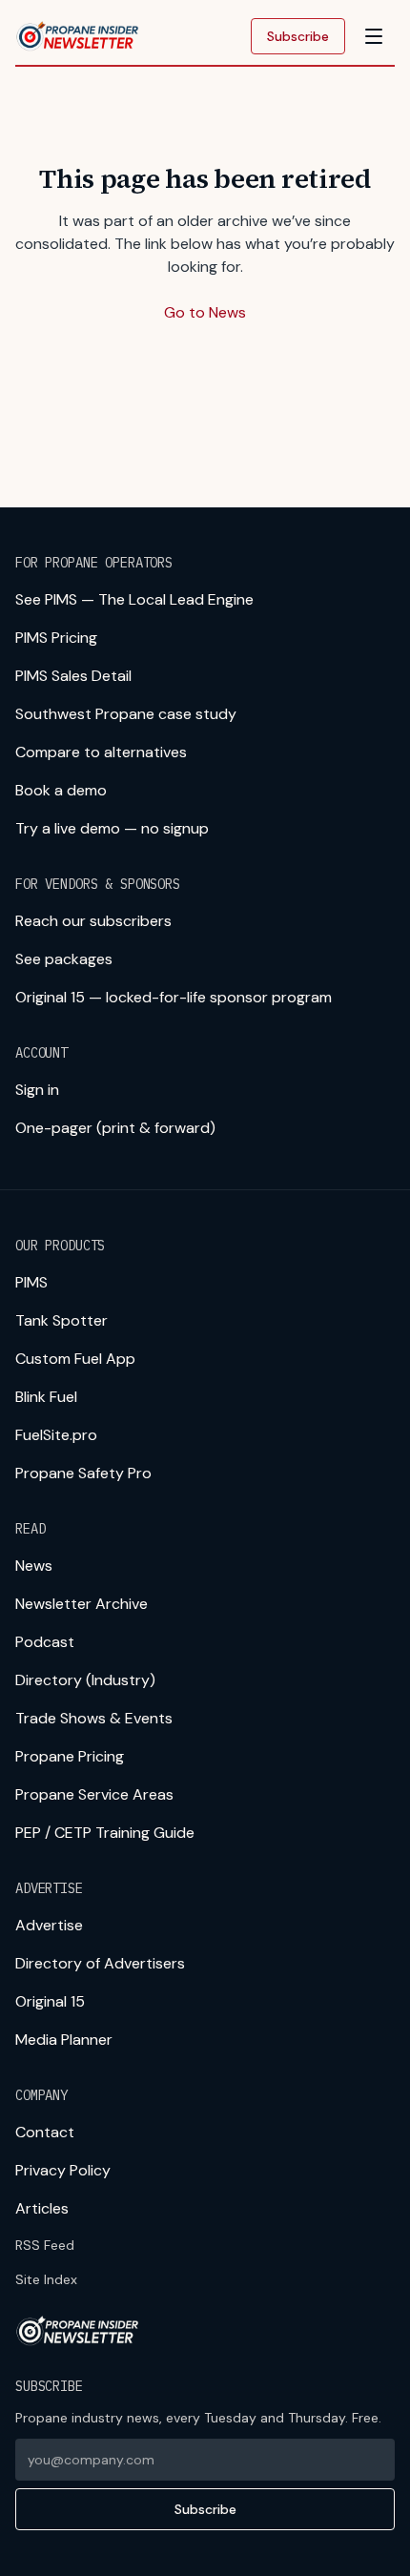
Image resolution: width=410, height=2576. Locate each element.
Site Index (46, 2279)
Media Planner (64, 2040)
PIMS (31, 1282)
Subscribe (298, 36)
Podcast (45, 1642)
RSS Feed (45, 2245)
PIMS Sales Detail (73, 676)
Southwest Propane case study (126, 714)
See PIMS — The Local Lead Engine (134, 599)
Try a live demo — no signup (112, 828)
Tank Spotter (61, 1320)
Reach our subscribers (93, 921)
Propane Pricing (70, 1756)
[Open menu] (374, 36)
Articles (42, 2208)
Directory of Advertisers (100, 1963)
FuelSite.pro (56, 1435)
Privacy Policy (63, 2170)
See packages (64, 959)
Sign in (37, 1090)
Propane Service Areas (94, 1794)
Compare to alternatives (101, 752)
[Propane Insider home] (78, 36)
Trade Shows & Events (94, 1718)
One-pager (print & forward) (115, 1128)
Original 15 (50, 2001)
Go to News (205, 312)
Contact (45, 2132)
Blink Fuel (46, 1397)
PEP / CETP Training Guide (105, 1833)
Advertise (49, 1925)
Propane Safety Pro (83, 1473)
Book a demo (61, 790)
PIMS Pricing (56, 638)
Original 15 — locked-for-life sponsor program (174, 997)
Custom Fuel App (75, 1359)
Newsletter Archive (82, 1604)
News (34, 1566)
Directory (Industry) (85, 1680)
